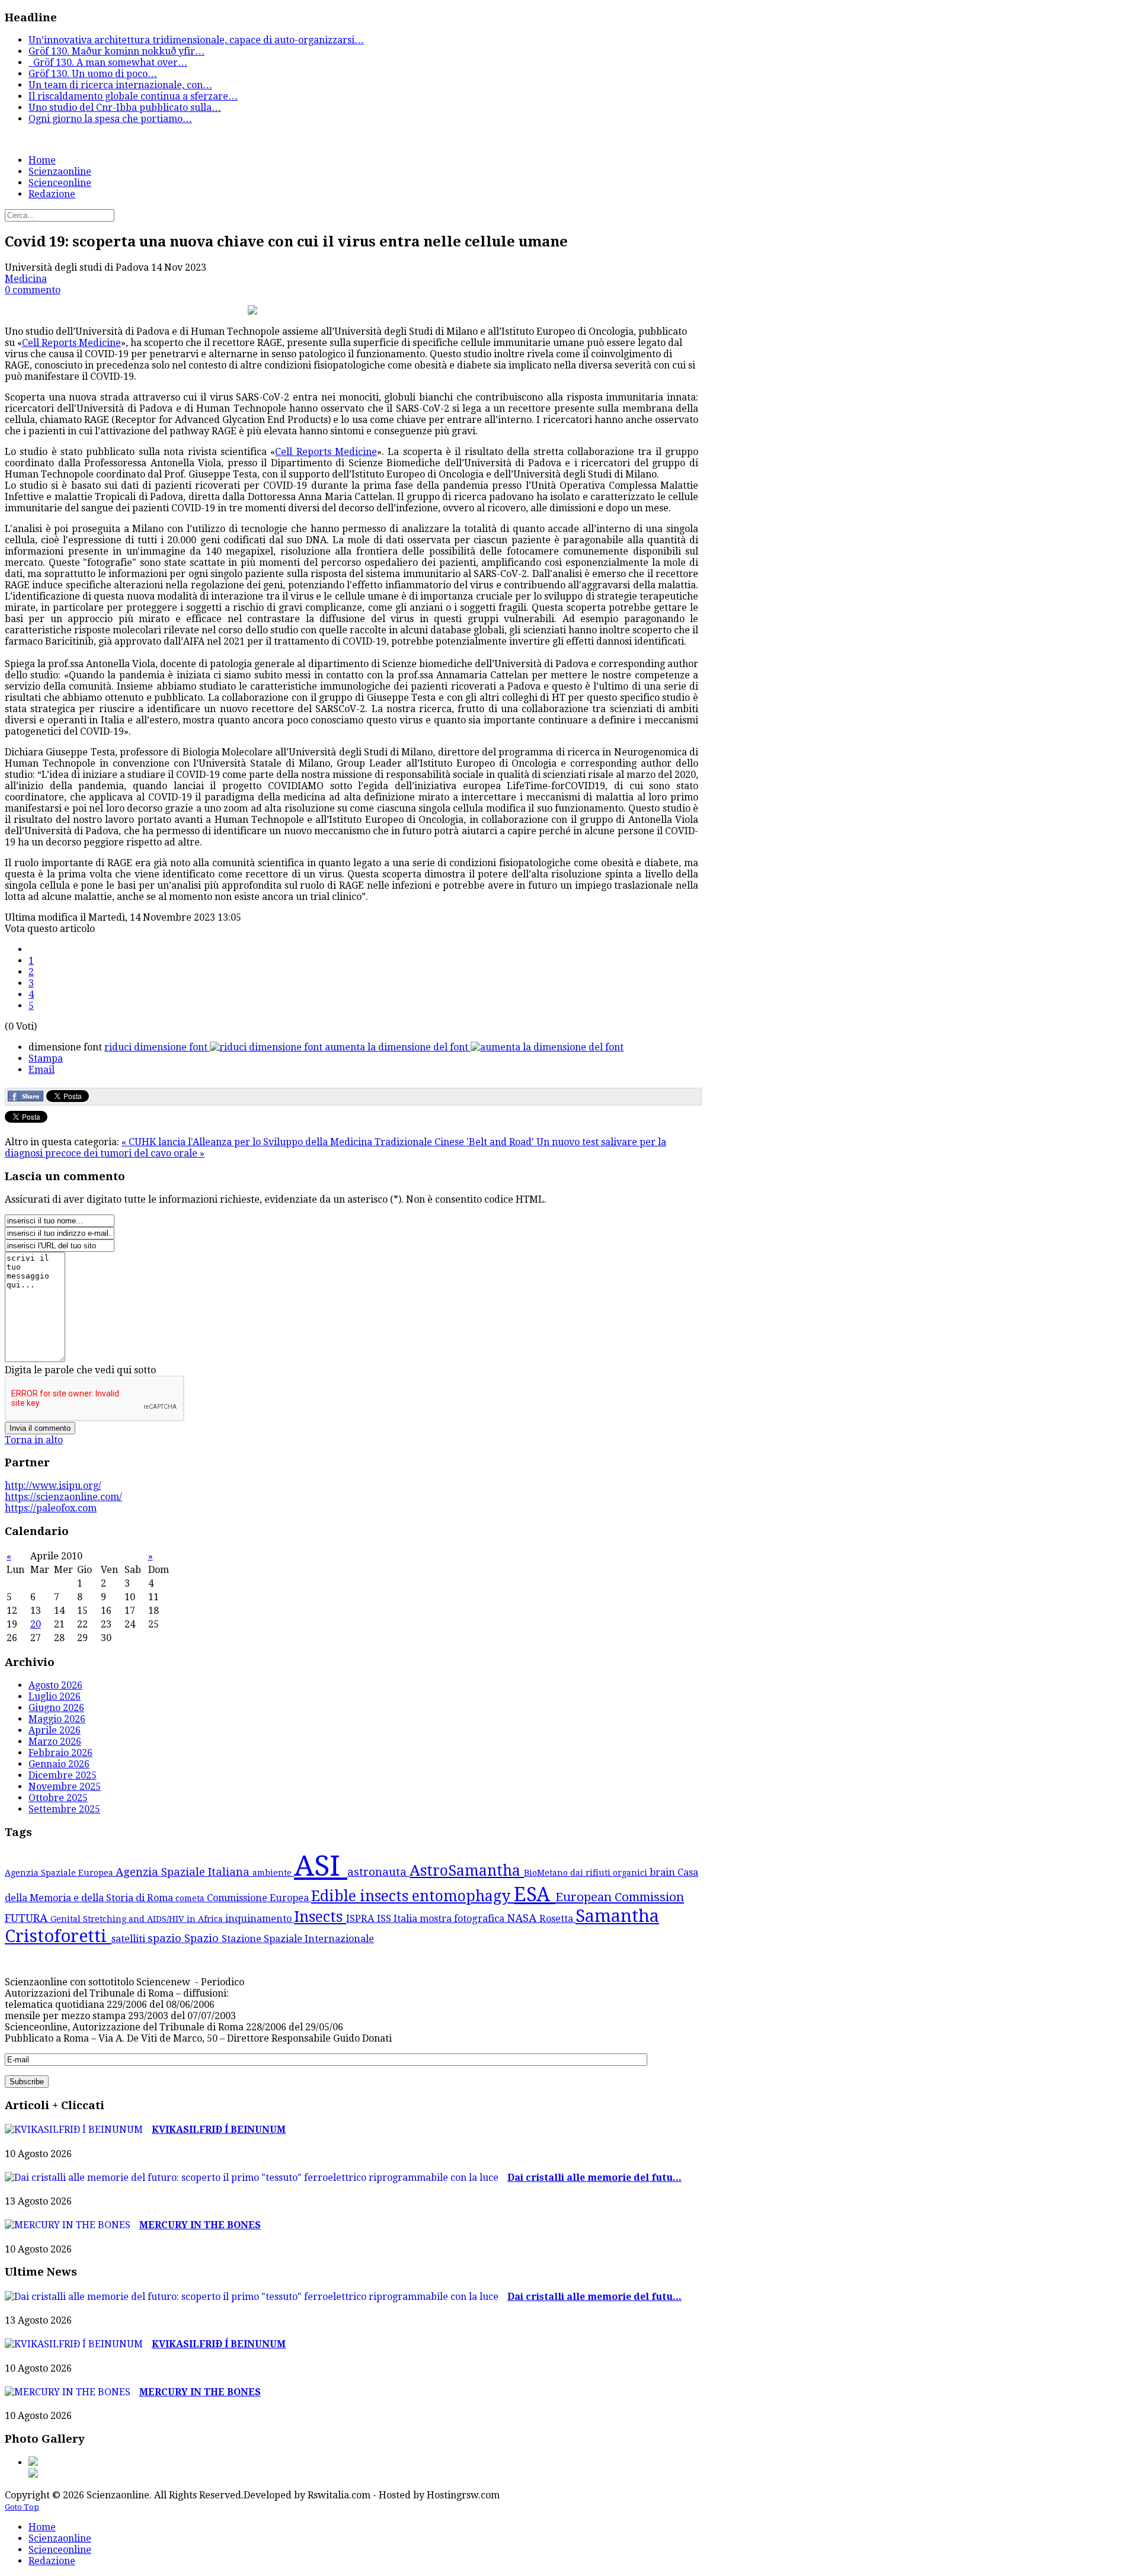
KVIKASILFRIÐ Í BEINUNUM (219, 2130)
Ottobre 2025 (58, 1798)
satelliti (130, 1939)
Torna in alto (34, 1440)
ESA (535, 1894)
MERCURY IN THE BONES (200, 2225)
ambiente (273, 1873)
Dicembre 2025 (63, 1775)
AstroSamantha (467, 1871)
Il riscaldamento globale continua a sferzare (133, 96)
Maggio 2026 (57, 1719)
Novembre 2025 (65, 1787)
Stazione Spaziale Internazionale (298, 1939)
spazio (166, 1938)
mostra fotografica (463, 1919)
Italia (407, 1919)
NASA (523, 1918)
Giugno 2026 (56, 1708)
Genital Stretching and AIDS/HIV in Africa (138, 1919)
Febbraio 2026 (60, 1753)
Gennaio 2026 (59, 1764)
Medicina (26, 279)
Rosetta (557, 1919)
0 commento (33, 290)
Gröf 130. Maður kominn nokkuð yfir (116, 51)
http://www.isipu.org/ (53, 1486)
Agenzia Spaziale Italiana (184, 1872)
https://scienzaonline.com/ (63, 1497)
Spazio (203, 1938)
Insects (320, 1917)
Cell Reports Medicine (71, 343)
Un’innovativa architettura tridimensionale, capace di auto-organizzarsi (196, 40)
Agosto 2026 (55, 1685)
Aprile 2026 (55, 1730)
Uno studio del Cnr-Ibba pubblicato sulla (125, 108)
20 (36, 1624)
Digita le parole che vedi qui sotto (80, 1370)
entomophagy (463, 1896)
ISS (385, 1919)
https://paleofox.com (51, 1508)
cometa (191, 1898)
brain (664, 1872)
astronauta (378, 1872)
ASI (321, 1866)
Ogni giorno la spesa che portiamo (110, 119)
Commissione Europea (259, 1898)
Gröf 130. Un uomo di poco (93, 74)
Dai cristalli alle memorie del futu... (594, 2178)
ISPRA (362, 1919)
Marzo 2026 (55, 1742)
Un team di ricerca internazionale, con (120, 85)
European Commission (620, 1897)
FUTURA (28, 1918)
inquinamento (260, 1919)
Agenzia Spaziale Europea (60, 1873)
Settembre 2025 (64, 1809)
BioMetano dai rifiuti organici (587, 1873)
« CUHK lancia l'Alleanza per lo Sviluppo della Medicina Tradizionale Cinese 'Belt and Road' (329, 1142)
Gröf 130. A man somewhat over (108, 63)
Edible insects (362, 1896)
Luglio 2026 (55, 1696)
